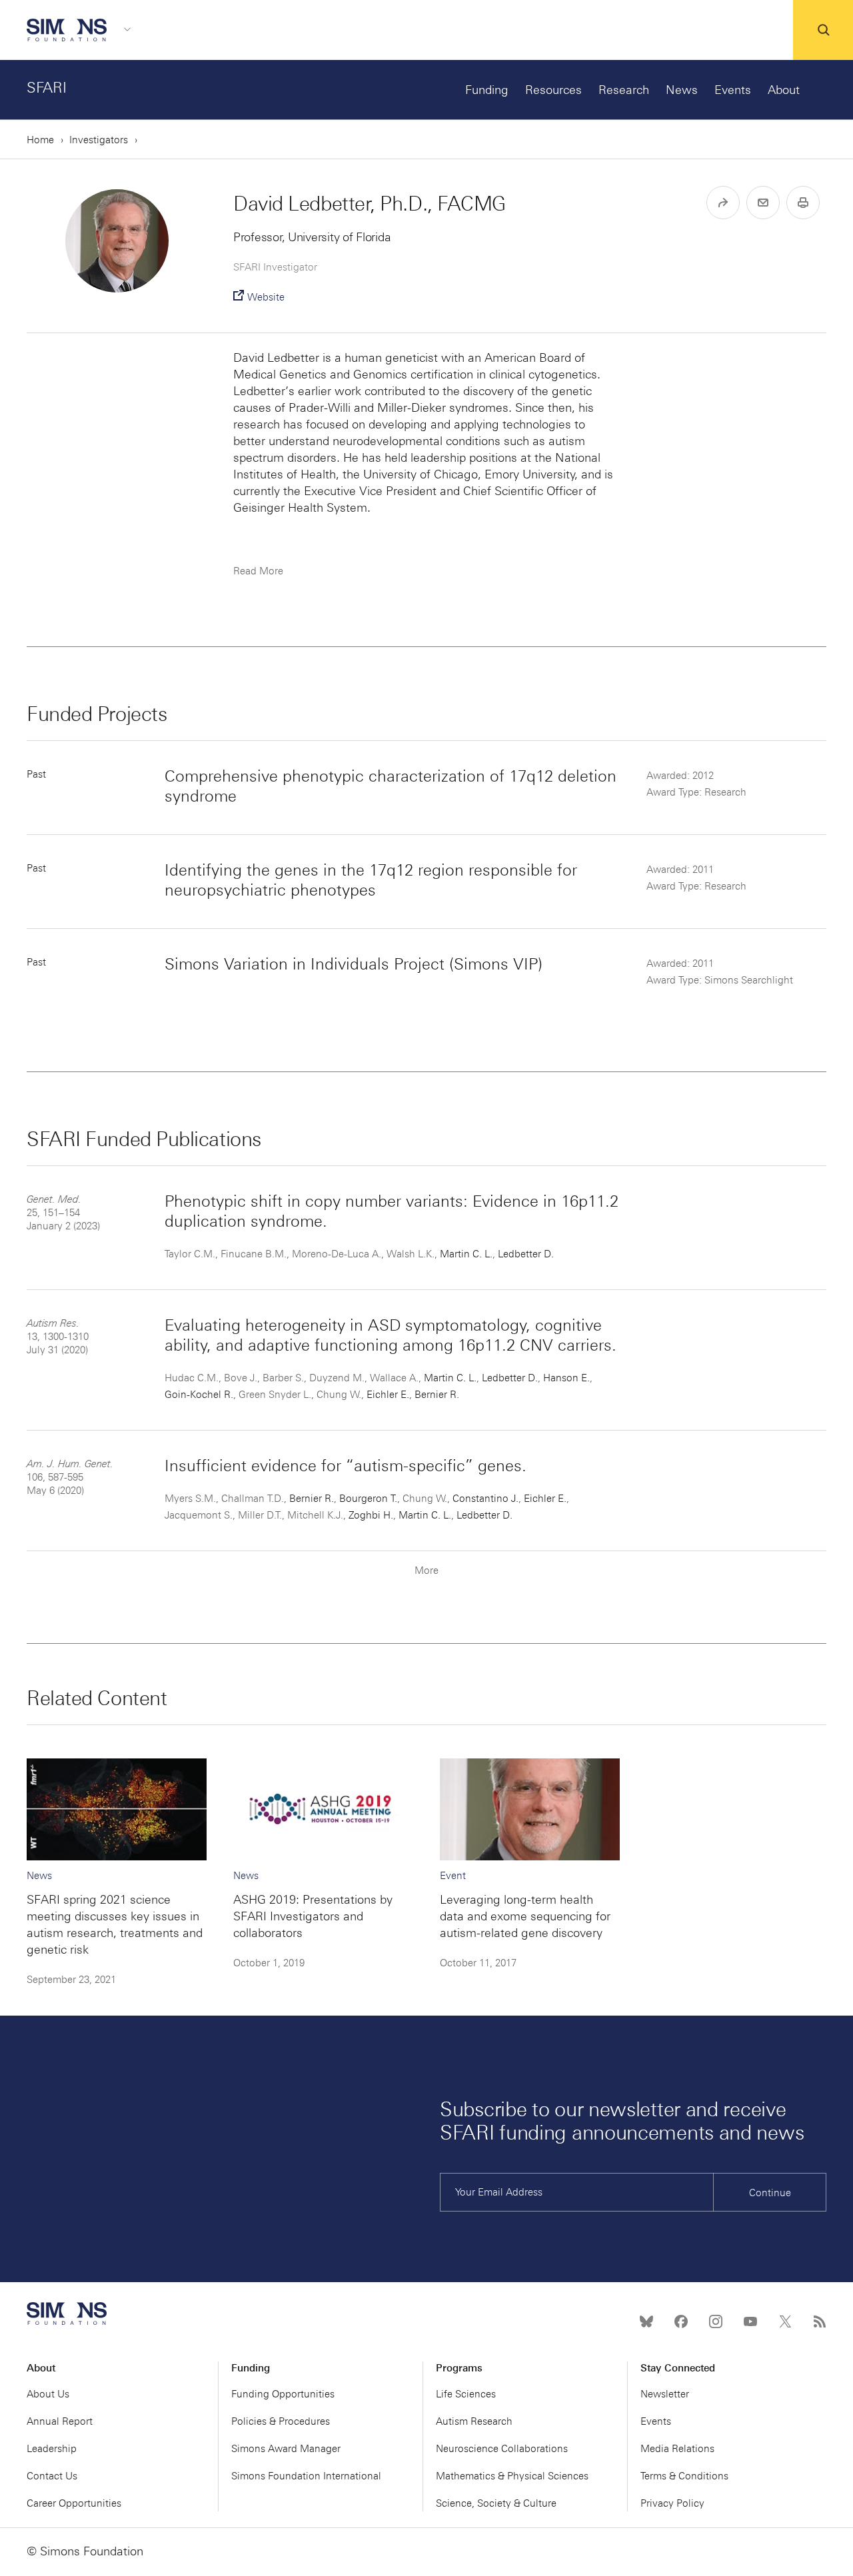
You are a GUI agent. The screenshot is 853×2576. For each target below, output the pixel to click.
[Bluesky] (646, 2321)
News (682, 90)
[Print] (803, 203)
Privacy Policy (672, 2503)
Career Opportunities (74, 2503)
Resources (553, 90)
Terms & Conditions (684, 2476)
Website (266, 297)
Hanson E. (566, 1378)
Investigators (99, 140)
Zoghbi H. (371, 1515)
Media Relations (677, 2449)
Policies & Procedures (281, 2421)
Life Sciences (466, 2394)
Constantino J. (485, 1499)
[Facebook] (681, 2321)
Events (733, 90)
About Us (48, 2394)
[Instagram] (716, 2321)
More (426, 1571)
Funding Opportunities (283, 2394)
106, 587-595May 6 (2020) (70, 1477)
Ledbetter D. (526, 1254)
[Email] (763, 203)
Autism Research (474, 2421)
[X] (785, 2321)
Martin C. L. (466, 1254)
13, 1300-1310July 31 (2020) (58, 1337)
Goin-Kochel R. (199, 1395)
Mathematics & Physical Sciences (512, 2476)
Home (40, 140)
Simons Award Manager (286, 2449)
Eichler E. (388, 1395)
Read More (258, 571)
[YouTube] (750, 2321)
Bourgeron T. (368, 1499)
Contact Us (52, 2476)
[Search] (823, 30)
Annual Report (60, 2421)
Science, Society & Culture (496, 2503)
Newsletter (665, 2394)
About (784, 90)
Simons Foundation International (306, 2476)
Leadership (52, 2449)
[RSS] (820, 2321)
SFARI (47, 88)
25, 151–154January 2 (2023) (63, 1213)
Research (624, 90)
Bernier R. (437, 1395)
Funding (487, 90)
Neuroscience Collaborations (502, 2449)
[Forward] (723, 203)
